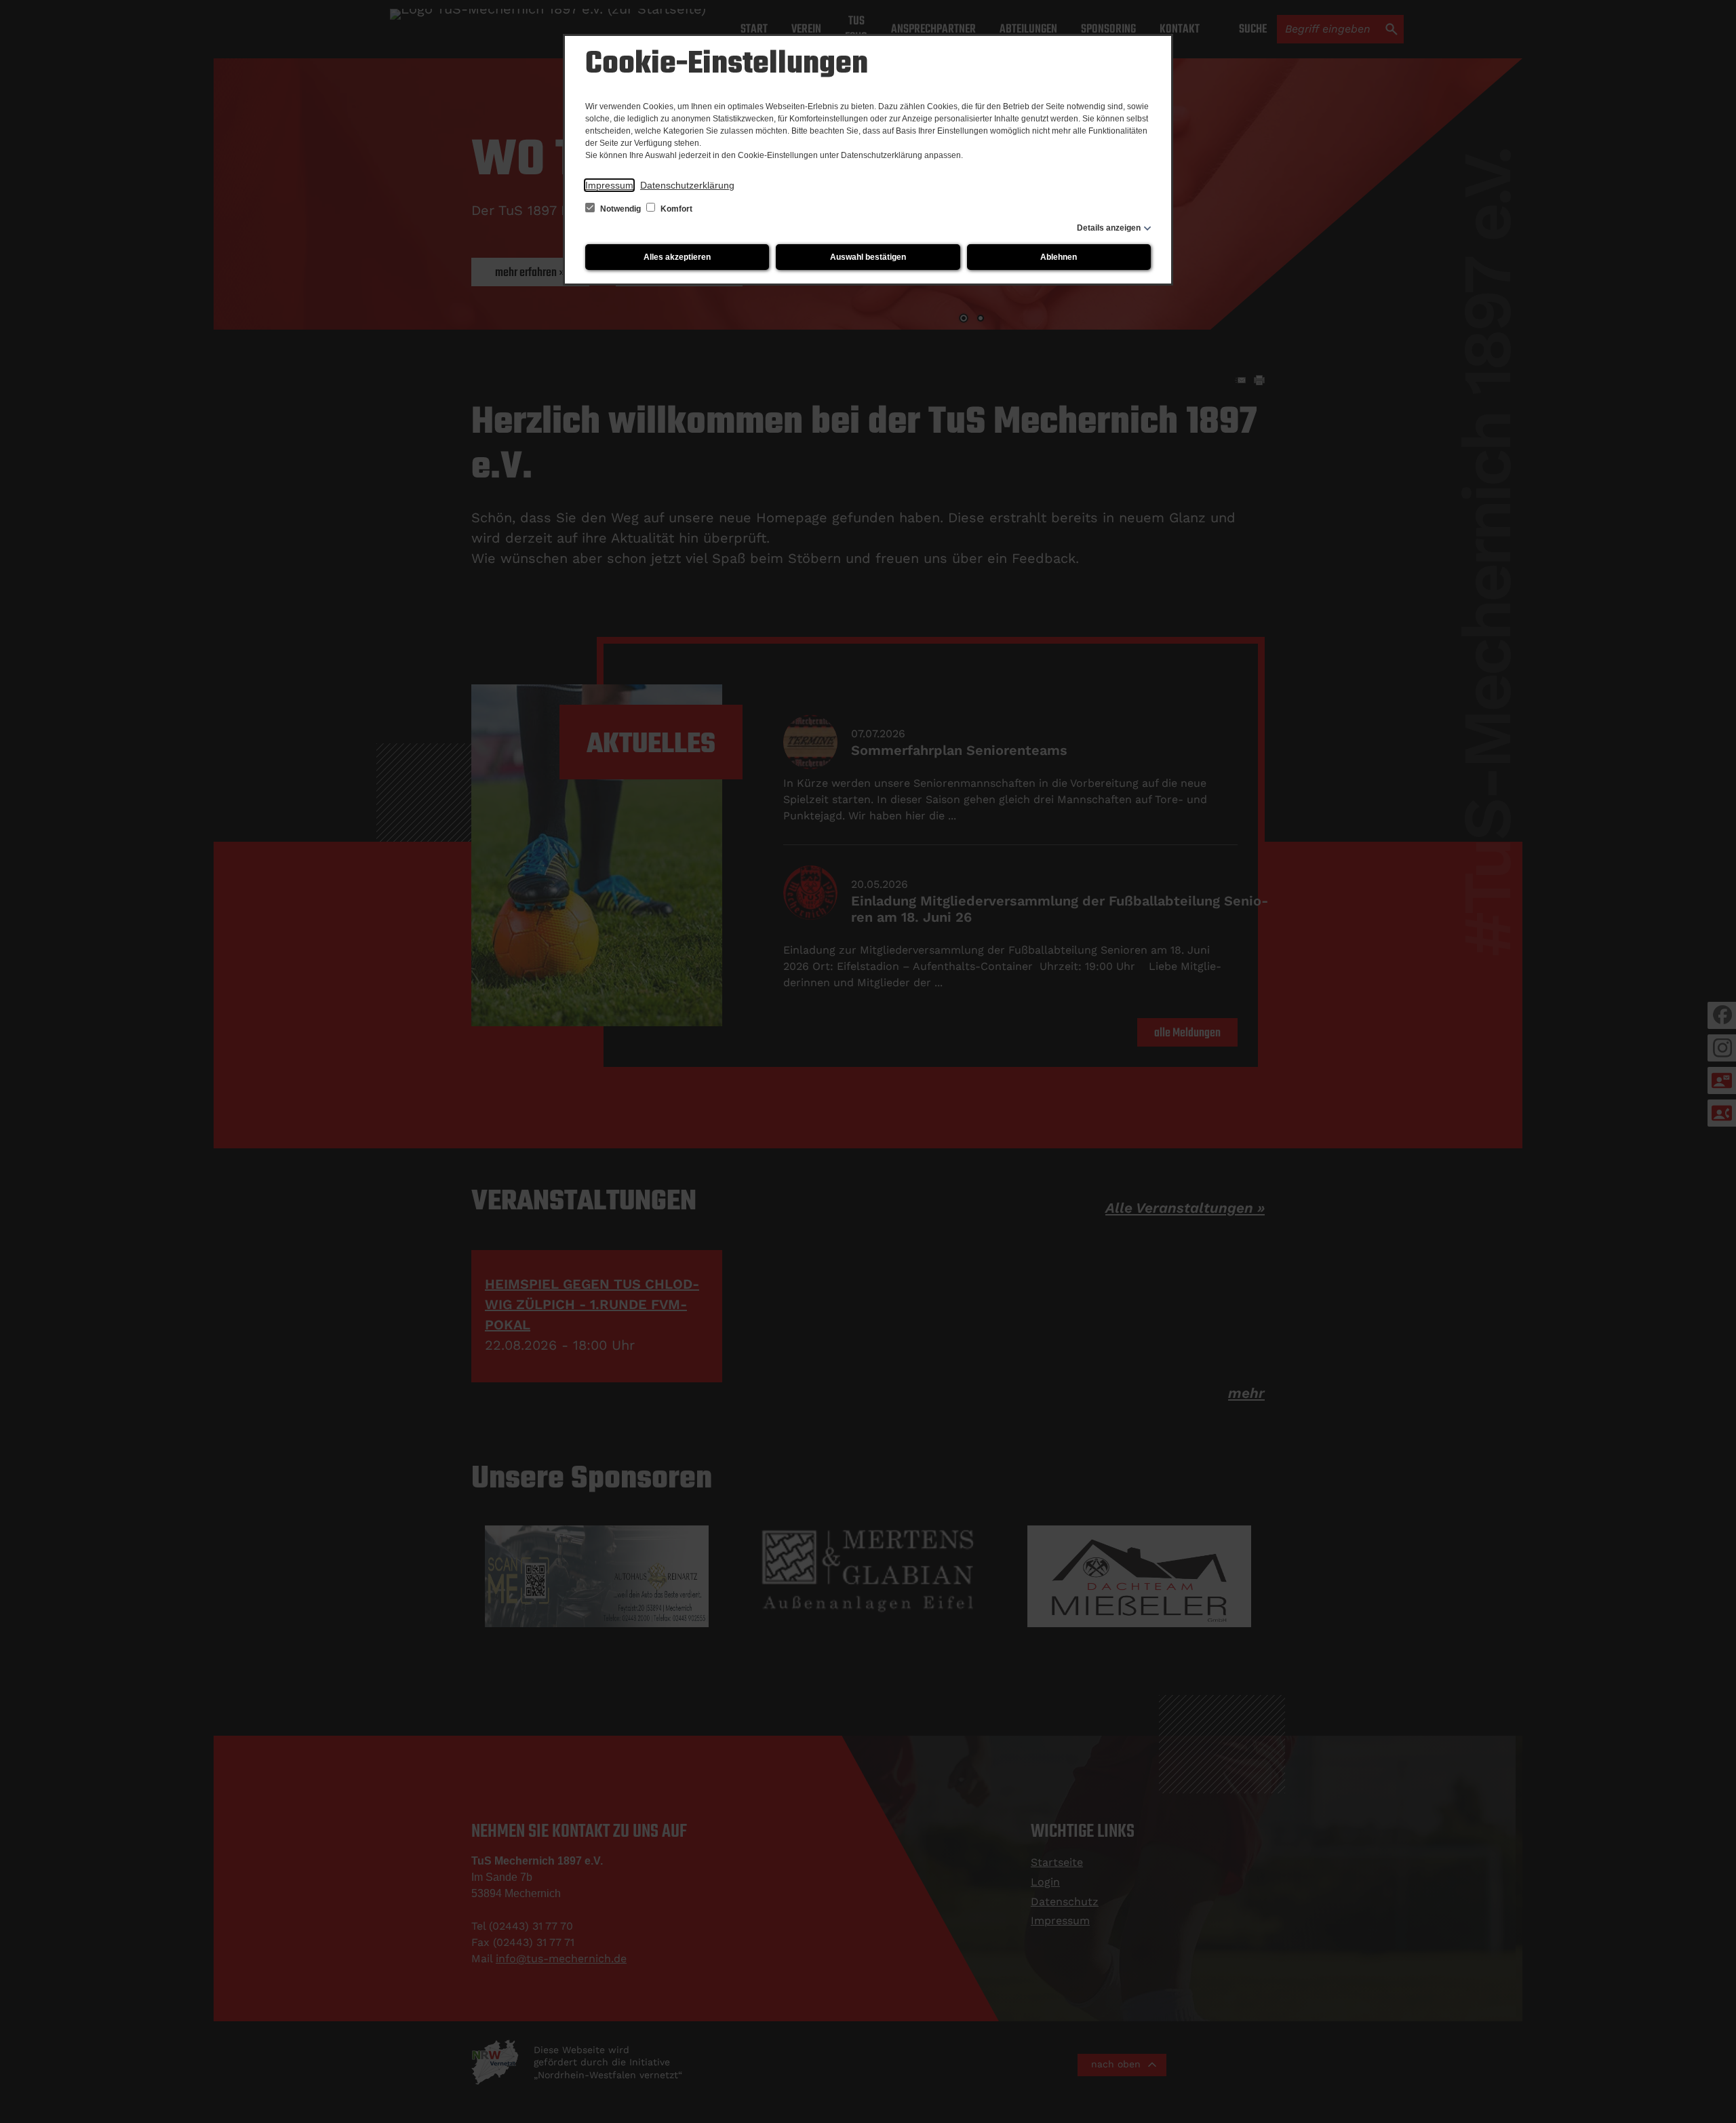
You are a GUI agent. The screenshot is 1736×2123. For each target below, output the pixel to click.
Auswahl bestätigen (868, 257)
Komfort (675, 209)
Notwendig (620, 209)
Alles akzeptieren (677, 257)
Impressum (609, 185)
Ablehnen (1059, 257)
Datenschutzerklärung (687, 185)
